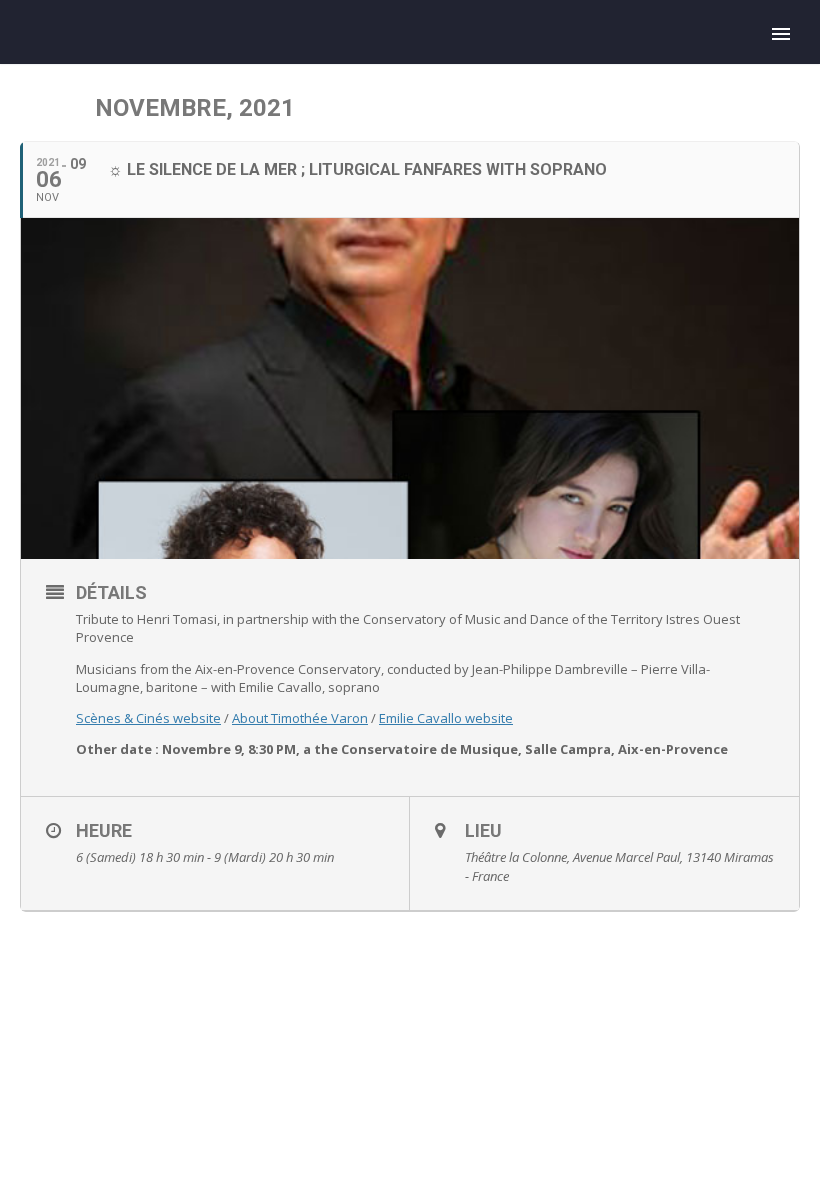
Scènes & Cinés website (148, 718)
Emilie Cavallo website (446, 718)
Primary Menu (781, 34)
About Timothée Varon (300, 718)
